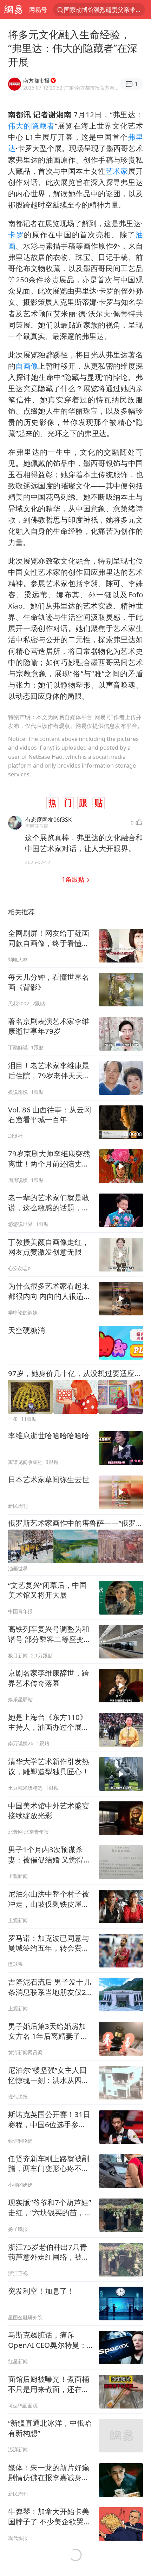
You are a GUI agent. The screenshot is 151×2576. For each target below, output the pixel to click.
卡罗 (16, 235)
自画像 (27, 366)
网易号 (38, 10)
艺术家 (117, 171)
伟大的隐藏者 (31, 126)
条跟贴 (74, 879)
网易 (13, 10)
